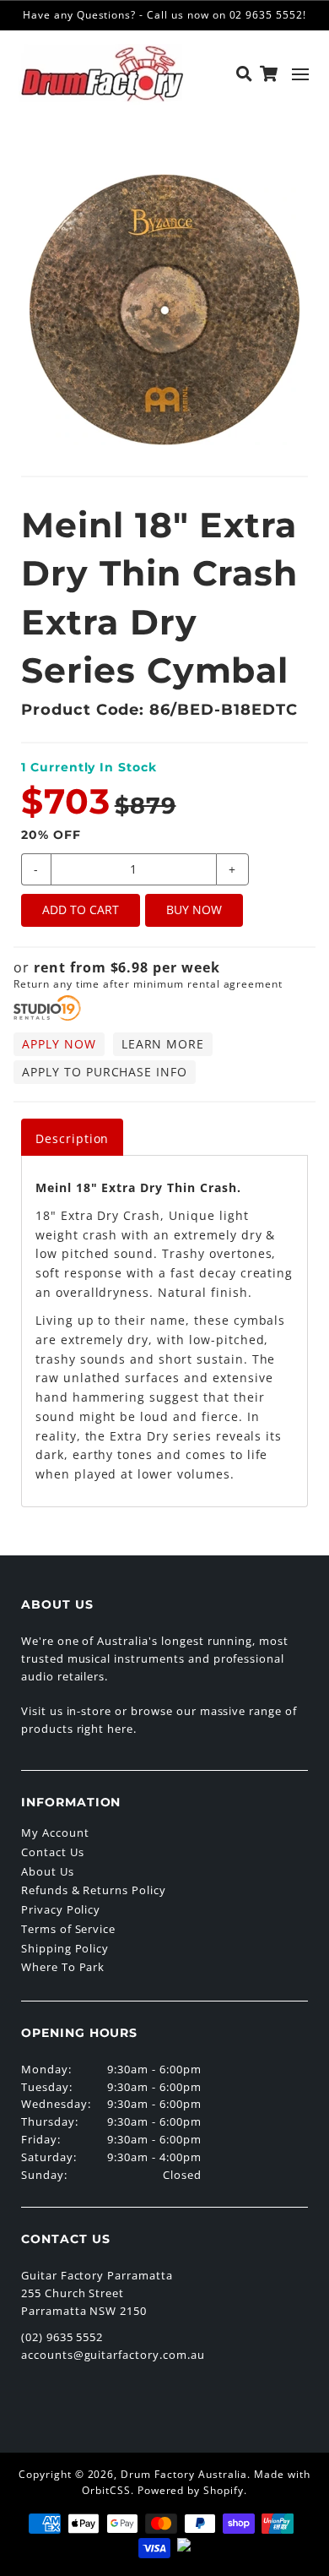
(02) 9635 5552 (62, 2337)
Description (73, 1138)
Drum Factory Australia (184, 2474)
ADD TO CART (81, 909)
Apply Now (59, 1044)
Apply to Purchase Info (105, 1072)
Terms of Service (68, 1929)
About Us (48, 1871)
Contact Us (53, 1852)
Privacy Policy (61, 1909)
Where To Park (63, 1967)
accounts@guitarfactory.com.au (113, 2355)
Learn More (163, 1044)
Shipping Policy (65, 1948)
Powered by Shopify (191, 2490)
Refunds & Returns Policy (94, 1890)
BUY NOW (194, 909)
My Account (55, 1833)
